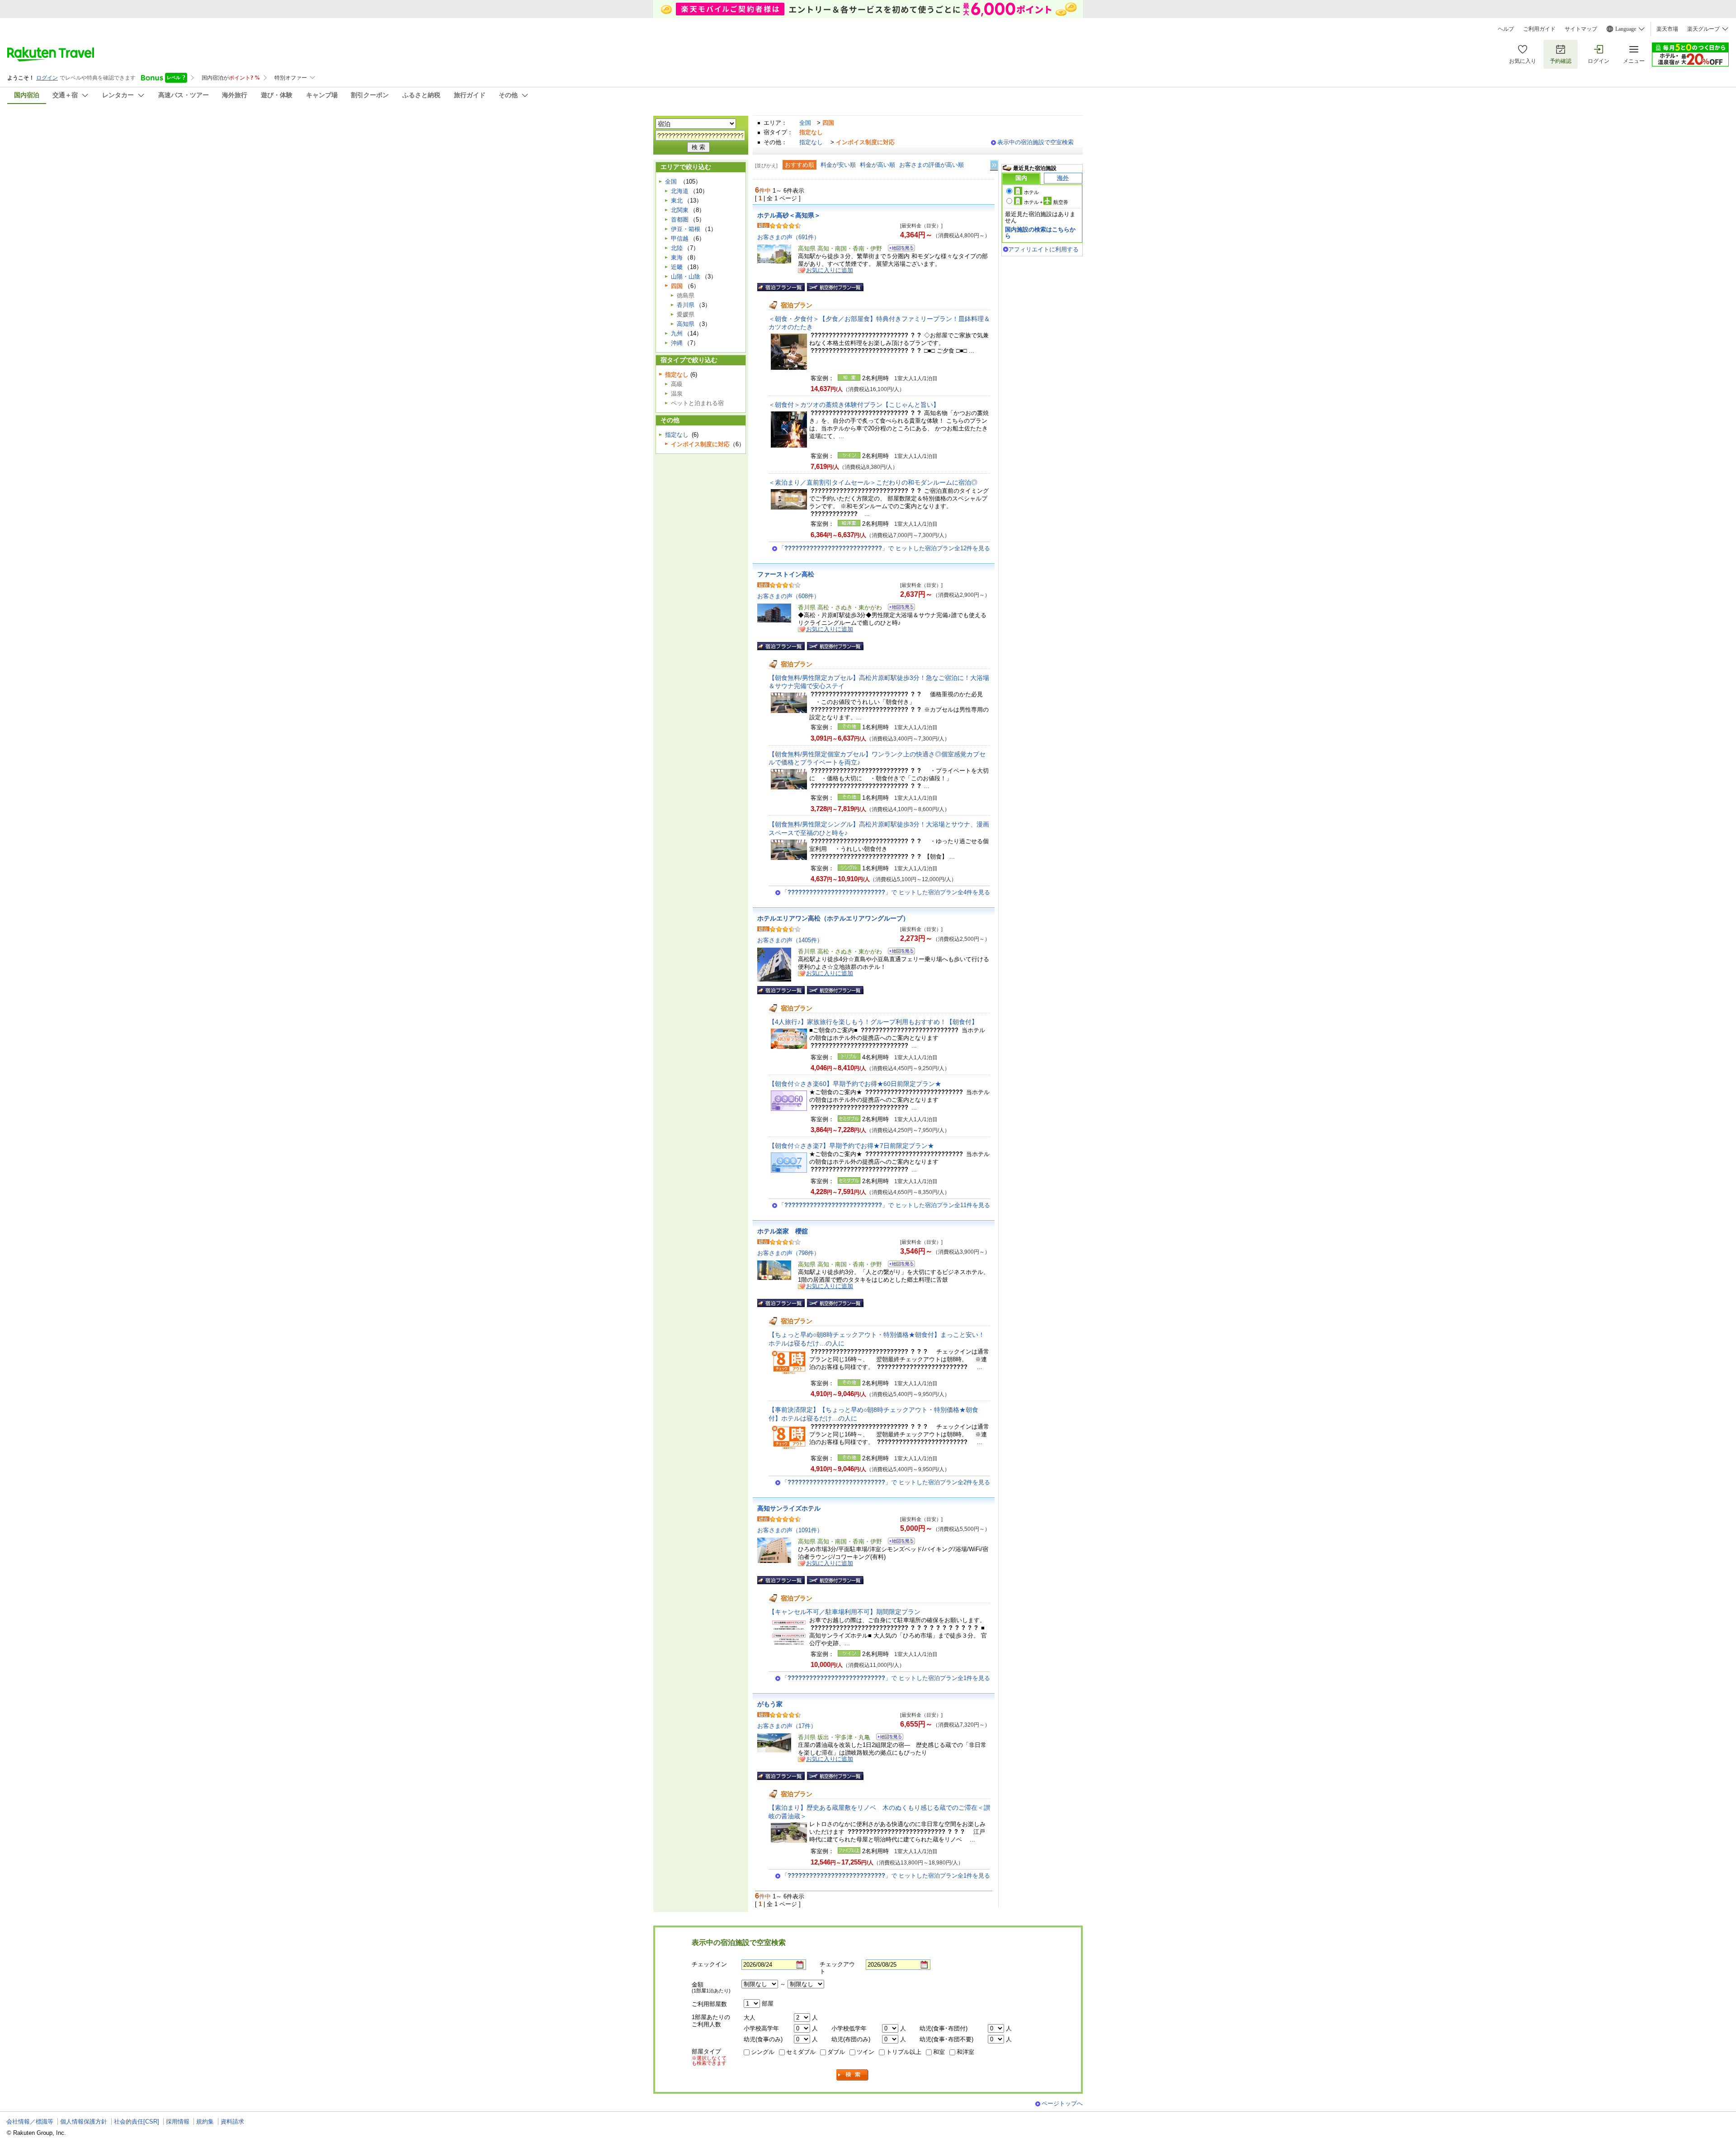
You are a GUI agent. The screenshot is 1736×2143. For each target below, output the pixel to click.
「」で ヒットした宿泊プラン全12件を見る (884, 548)
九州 (677, 333)
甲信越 (680, 238)
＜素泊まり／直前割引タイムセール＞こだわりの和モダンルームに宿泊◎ (873, 482)
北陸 (677, 248)
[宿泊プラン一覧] (781, 287)
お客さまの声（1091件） (790, 1530)
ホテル (1031, 192)
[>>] (995, 165)
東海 (677, 257)
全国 (805, 123)
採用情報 (178, 2122)
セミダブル (801, 2052)
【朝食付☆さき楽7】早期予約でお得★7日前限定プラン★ (851, 1146)
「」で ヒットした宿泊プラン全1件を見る (886, 1678)
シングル (763, 2052)
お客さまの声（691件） (788, 237)
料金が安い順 (838, 165)
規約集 (205, 2122)
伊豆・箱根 (686, 229)
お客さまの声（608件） (788, 596)
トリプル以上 (904, 2052)
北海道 (680, 191)
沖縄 (677, 343)
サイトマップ (1581, 29)
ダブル (836, 2052)
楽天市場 (1667, 29)
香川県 (686, 305)
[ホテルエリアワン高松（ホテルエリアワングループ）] (899, 952)
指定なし (811, 142)
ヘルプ (1506, 29)
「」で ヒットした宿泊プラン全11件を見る (884, 1205)
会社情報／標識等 (30, 2122)
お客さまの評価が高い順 (932, 165)
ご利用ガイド (1539, 29)
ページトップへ (1062, 2103)
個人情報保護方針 (84, 2122)
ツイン (866, 2052)
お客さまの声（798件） (788, 1253)
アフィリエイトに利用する (1043, 249)
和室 (939, 2052)
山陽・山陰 (686, 276)
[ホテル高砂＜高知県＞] (899, 249)
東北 (677, 201)
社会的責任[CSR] (137, 2122)
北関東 (680, 210)
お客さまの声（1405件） (790, 940)
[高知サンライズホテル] (899, 1542)
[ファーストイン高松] (899, 608)
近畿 (677, 267)
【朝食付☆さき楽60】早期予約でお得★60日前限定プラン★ (855, 1084)
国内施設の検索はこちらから (1040, 233)
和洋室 (965, 2052)
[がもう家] (887, 1738)
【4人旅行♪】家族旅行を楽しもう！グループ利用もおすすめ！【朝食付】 (873, 1022)
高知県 (686, 324)
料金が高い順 (877, 165)
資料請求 (232, 2122)
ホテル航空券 (1046, 202)
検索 (853, 2075)
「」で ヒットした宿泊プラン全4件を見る (886, 892)
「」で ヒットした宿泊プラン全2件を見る (886, 1482)
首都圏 (680, 219)
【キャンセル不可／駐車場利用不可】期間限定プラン (844, 1612)
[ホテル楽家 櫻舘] (899, 1265)
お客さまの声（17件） (787, 1726)
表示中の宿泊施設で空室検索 (1035, 142)
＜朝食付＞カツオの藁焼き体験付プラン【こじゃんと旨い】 (854, 405)
